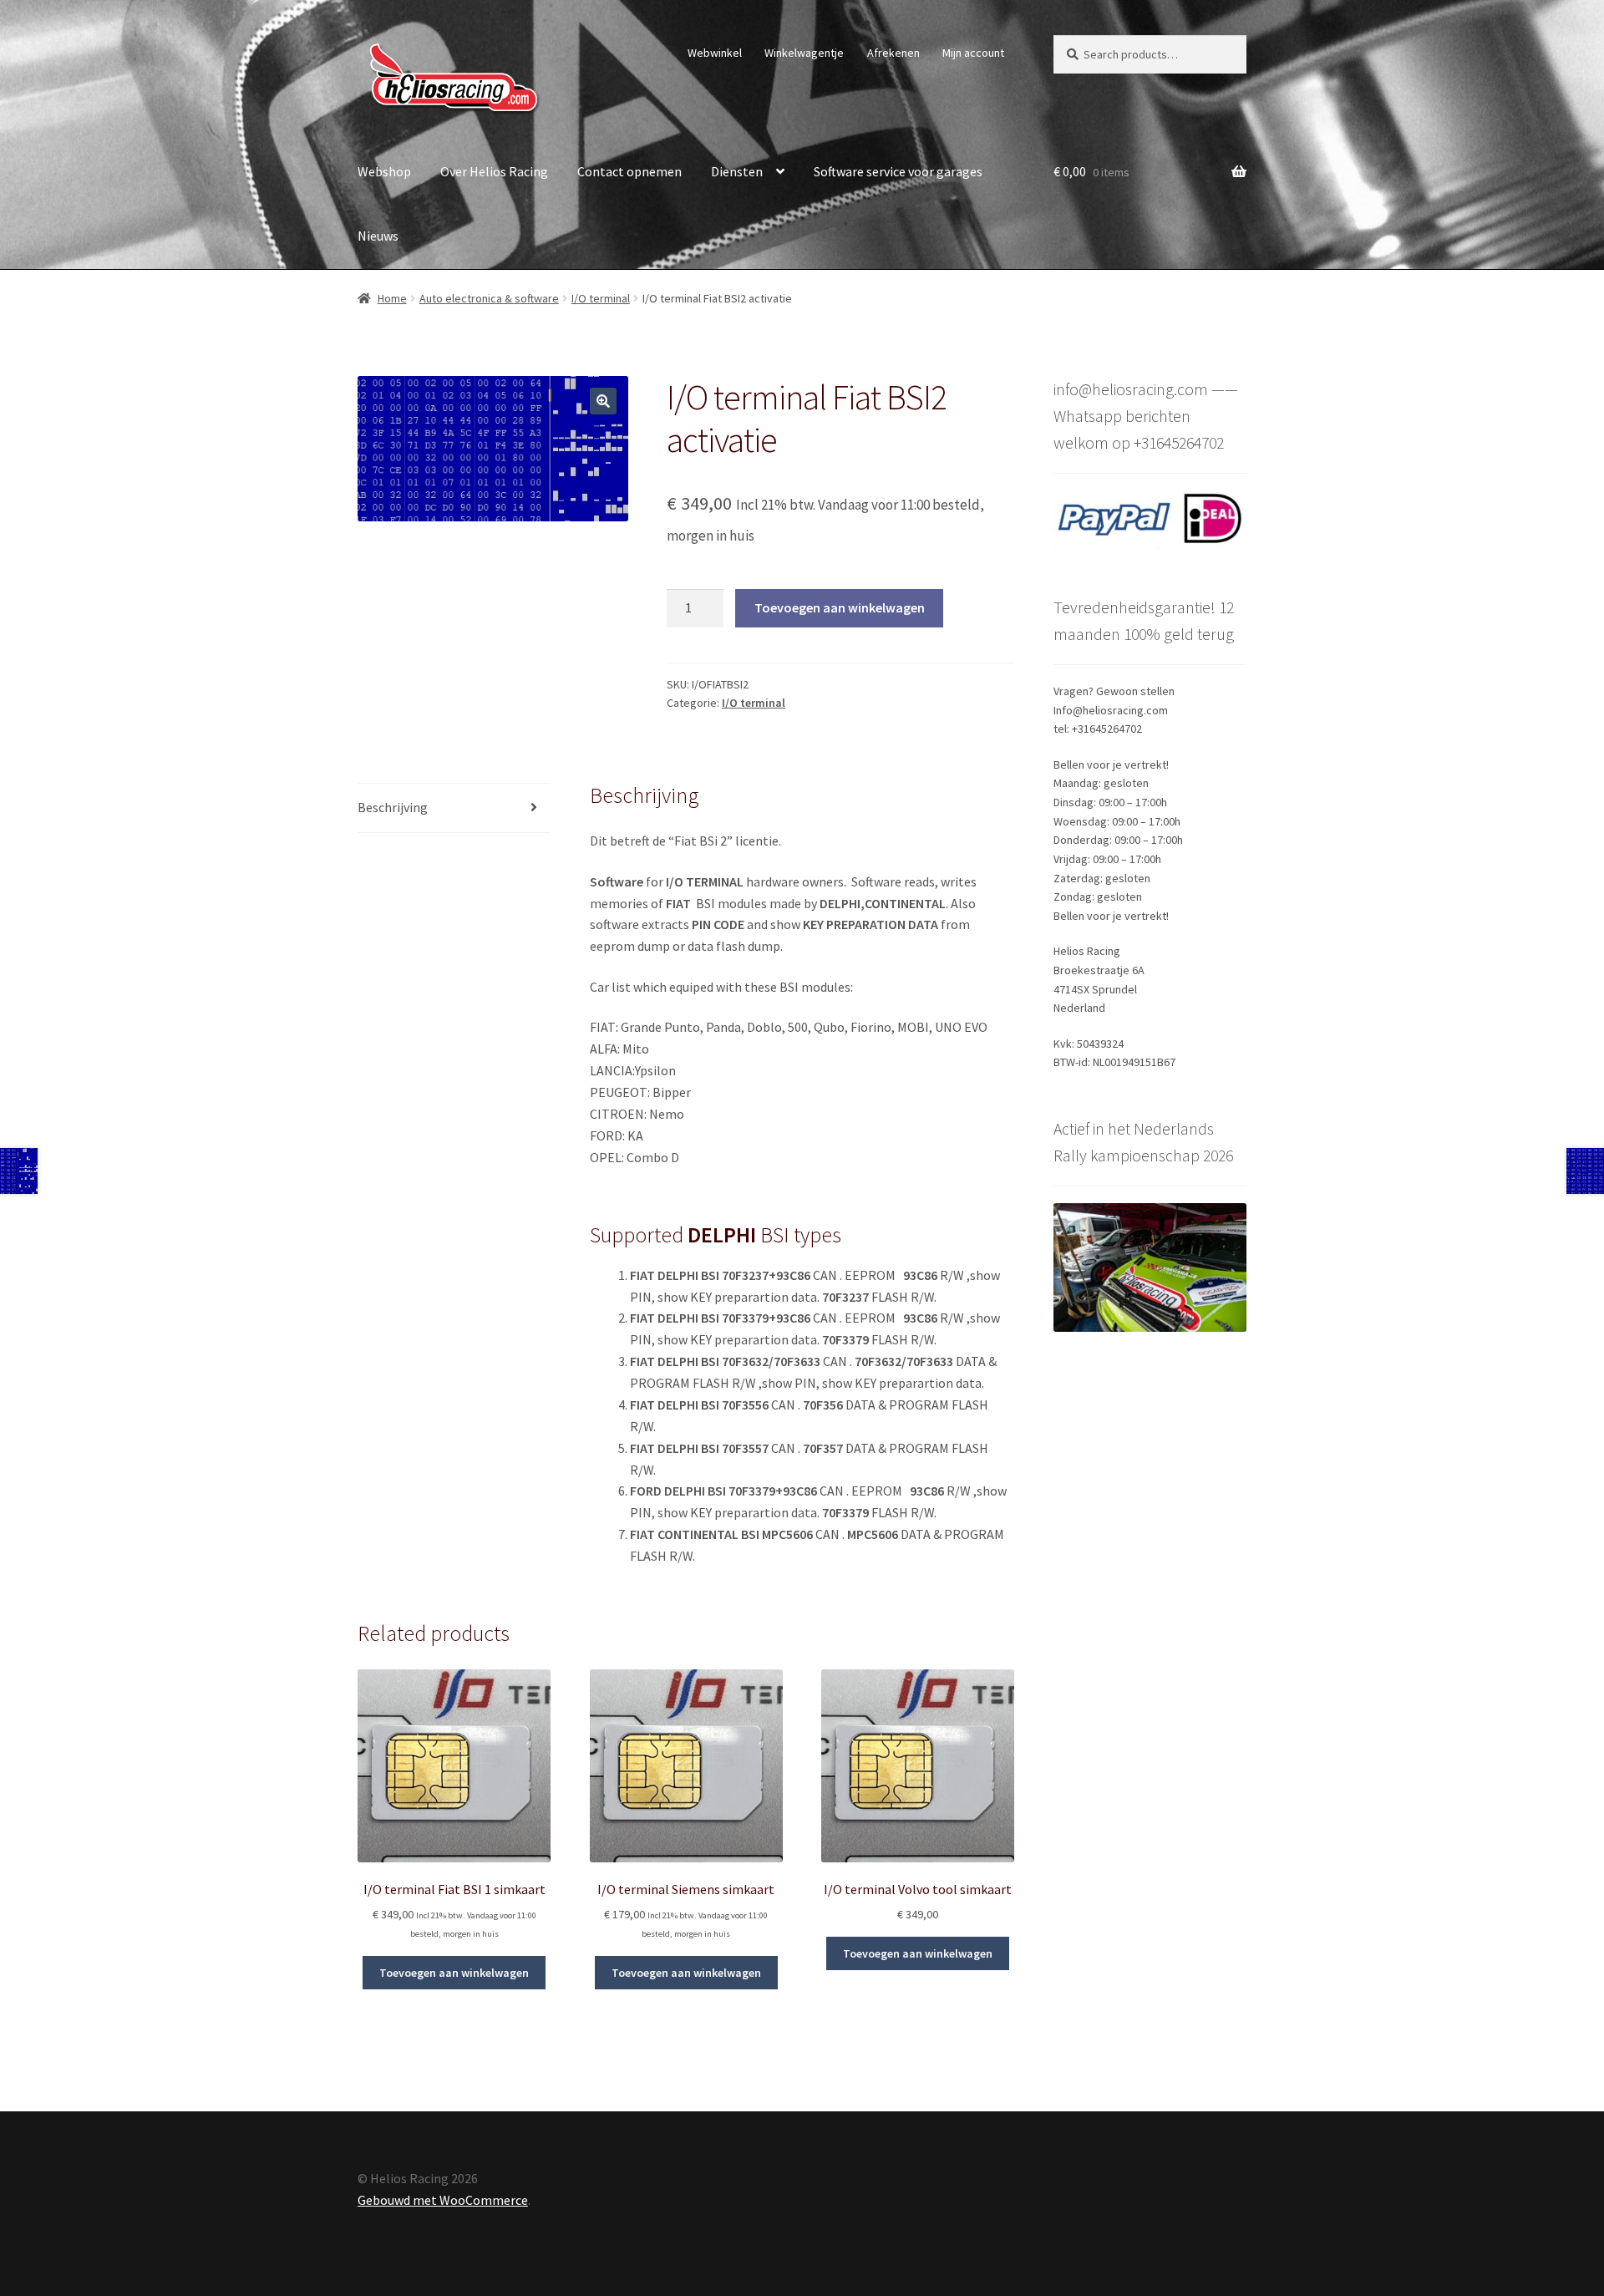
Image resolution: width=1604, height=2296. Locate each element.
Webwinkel (715, 53)
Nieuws (378, 236)
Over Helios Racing (494, 171)
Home (392, 298)
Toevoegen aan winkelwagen (840, 607)
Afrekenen (893, 53)
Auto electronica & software (489, 298)
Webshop (384, 171)
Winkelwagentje (804, 53)
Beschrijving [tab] (393, 807)
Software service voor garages (898, 171)
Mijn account (973, 53)
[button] (603, 401)
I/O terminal (601, 298)
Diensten (737, 171)
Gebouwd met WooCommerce (443, 2200)
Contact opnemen (629, 171)
